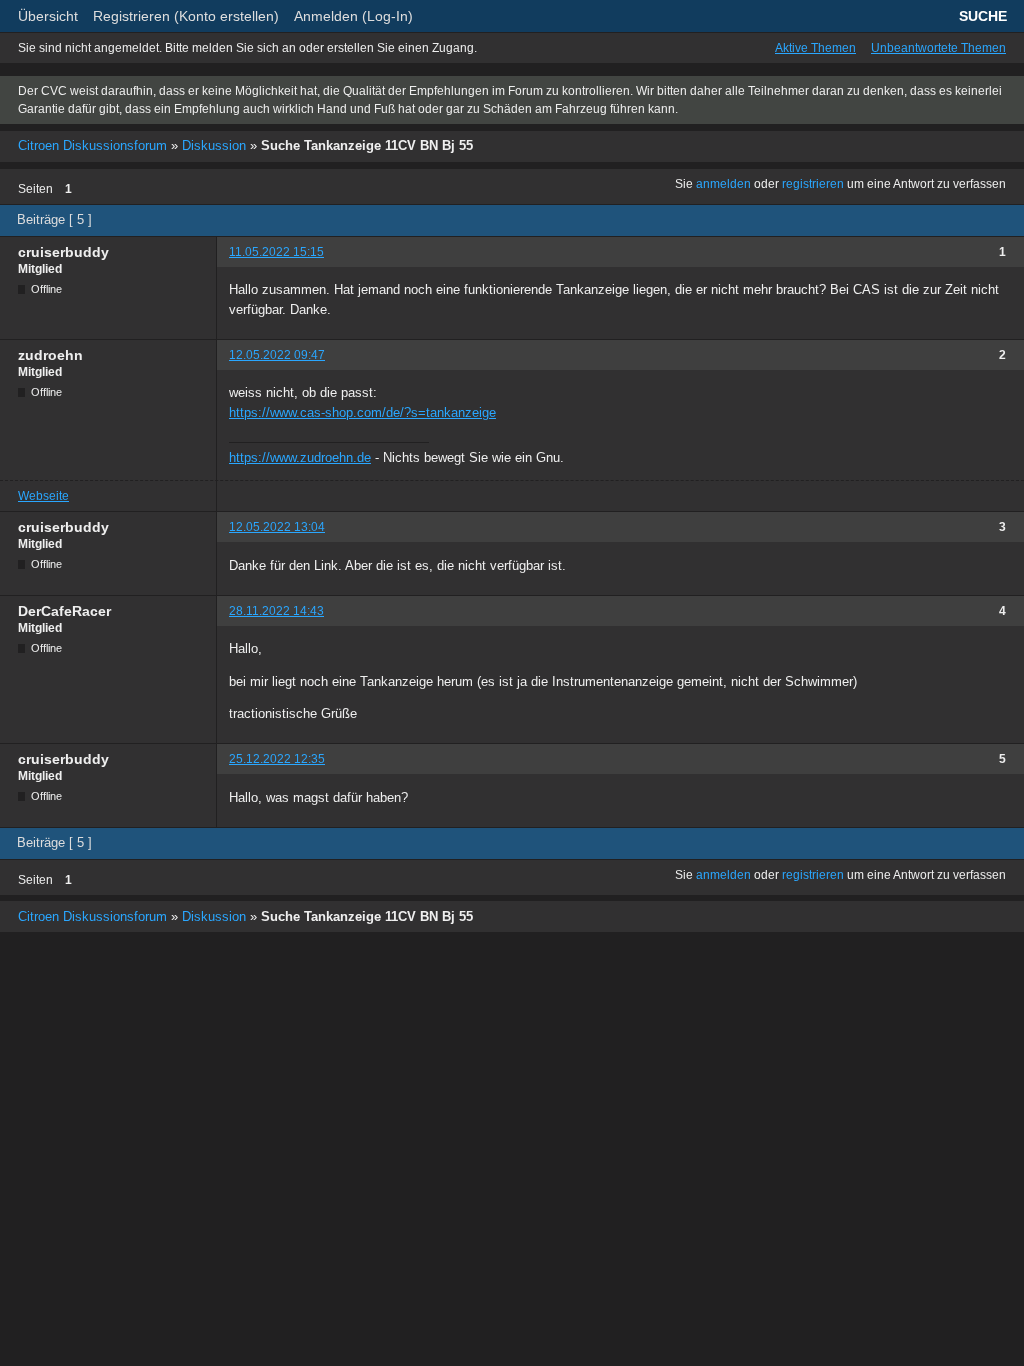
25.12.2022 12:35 (277, 759)
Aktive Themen (815, 48)
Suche (983, 16)
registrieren (813, 184)
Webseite (43, 496)
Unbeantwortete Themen (938, 48)
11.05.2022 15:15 (276, 252)
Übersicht (48, 16)
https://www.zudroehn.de (300, 457)
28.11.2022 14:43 (276, 611)
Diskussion (214, 145)
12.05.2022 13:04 (277, 527)
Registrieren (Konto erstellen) (186, 16)
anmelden (723, 184)
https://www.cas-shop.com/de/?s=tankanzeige (362, 412)
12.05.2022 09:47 (277, 355)
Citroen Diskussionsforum (92, 145)
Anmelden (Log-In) (353, 16)
